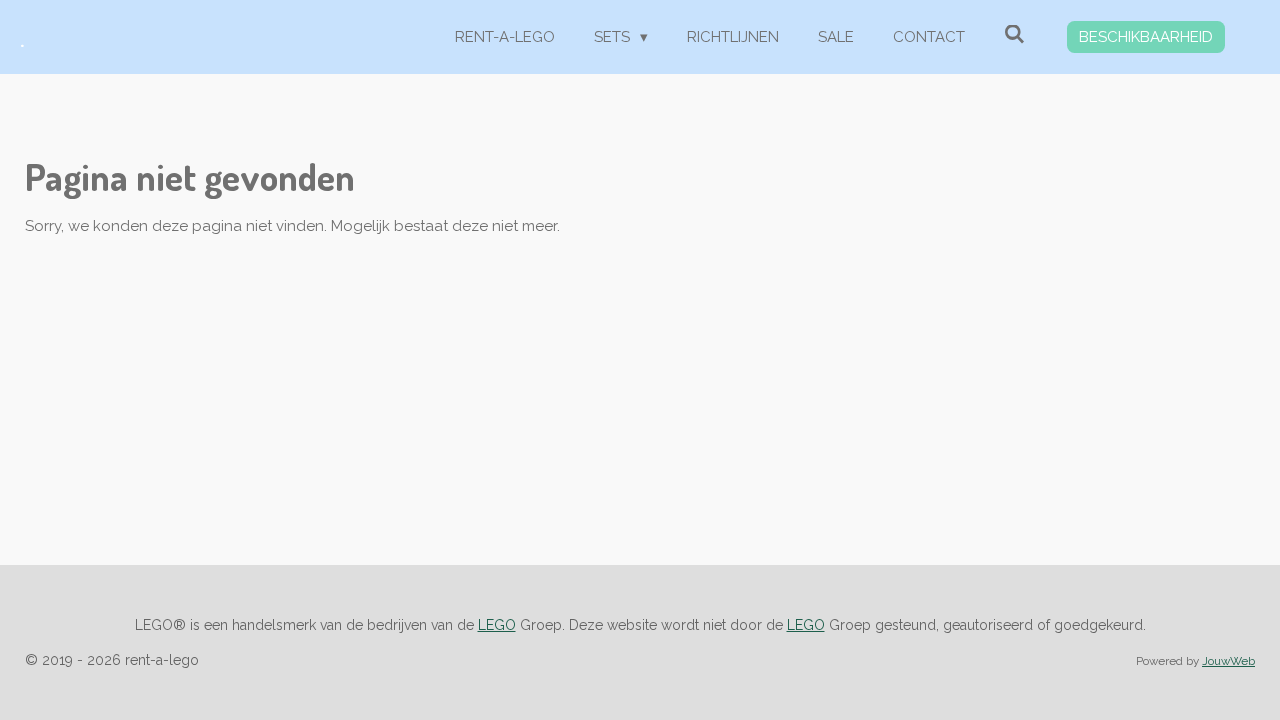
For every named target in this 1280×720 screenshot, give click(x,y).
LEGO (497, 625)
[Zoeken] (1014, 35)
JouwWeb (1228, 661)
